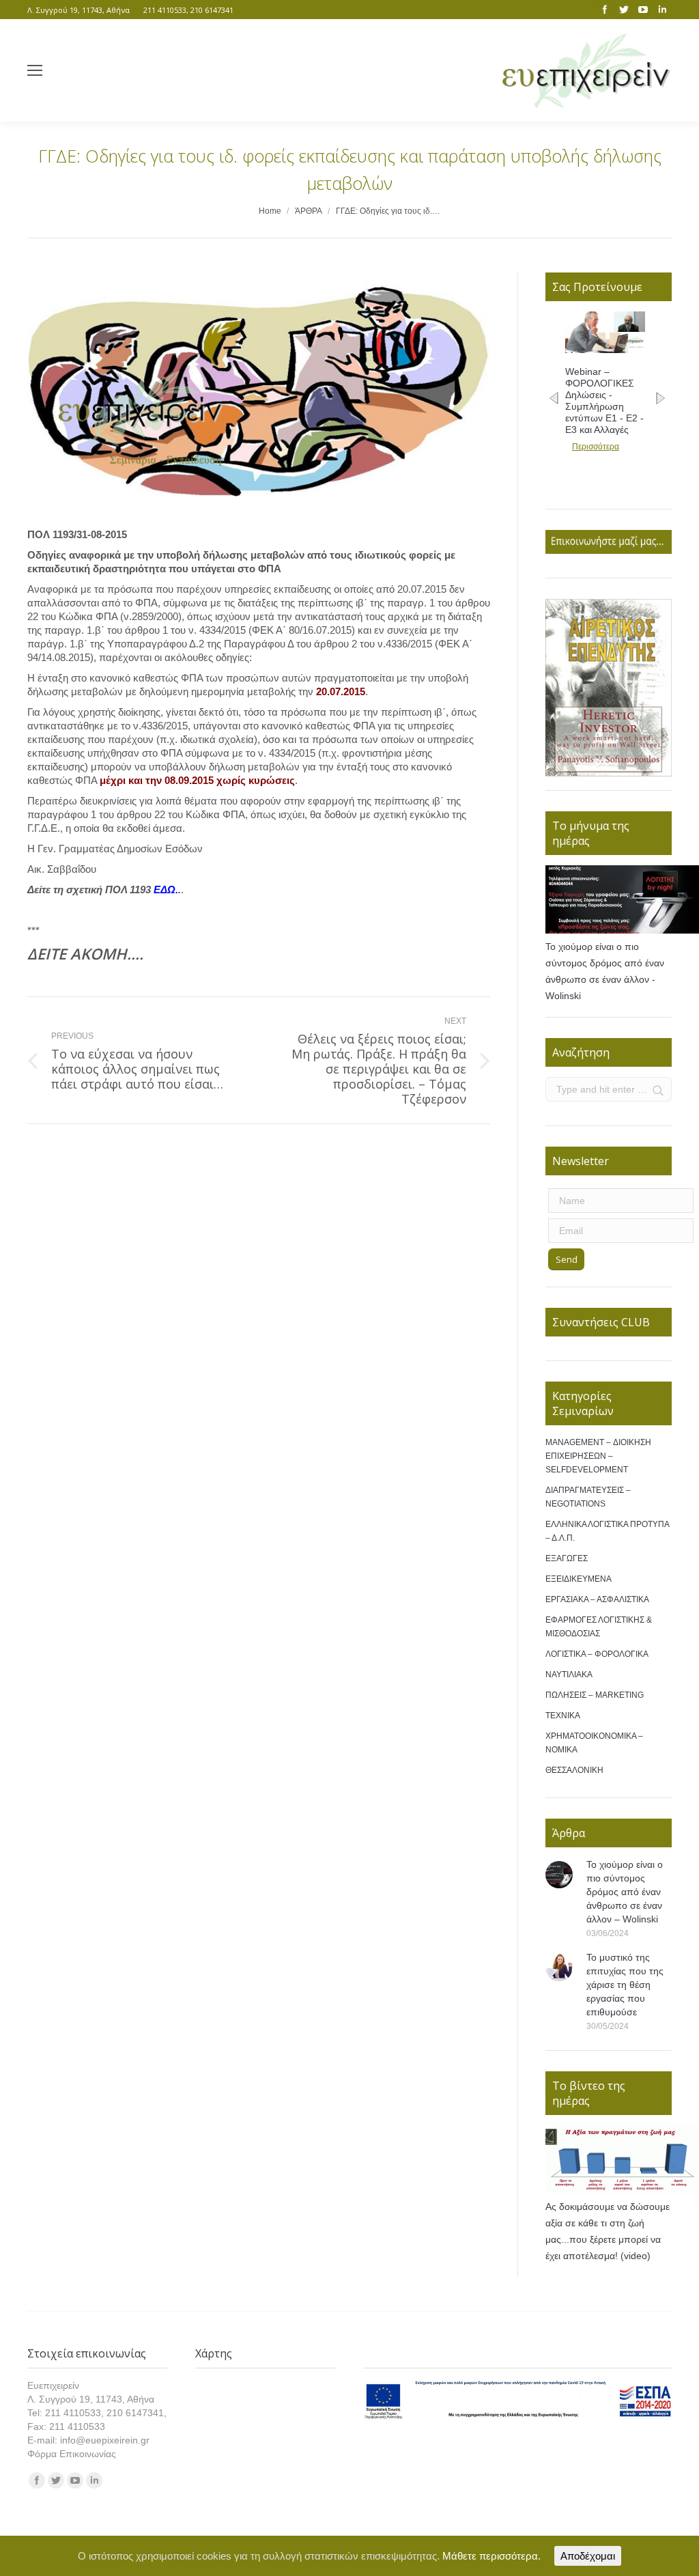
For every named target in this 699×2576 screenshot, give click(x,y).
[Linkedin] (662, 10)
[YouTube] (643, 10)
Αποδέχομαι (588, 2556)
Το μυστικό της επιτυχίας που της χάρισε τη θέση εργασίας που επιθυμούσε (625, 1985)
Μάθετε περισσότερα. (491, 2556)
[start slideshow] (600, 762)
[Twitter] (624, 10)
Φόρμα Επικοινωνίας (72, 2454)
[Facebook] (605, 10)
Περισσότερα (596, 447)
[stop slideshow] (617, 762)
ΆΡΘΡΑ (309, 211)
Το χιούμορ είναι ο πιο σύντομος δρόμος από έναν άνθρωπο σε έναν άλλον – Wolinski (625, 1892)
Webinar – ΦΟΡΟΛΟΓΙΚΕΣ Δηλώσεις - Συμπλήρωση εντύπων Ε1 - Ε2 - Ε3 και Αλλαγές (604, 401)
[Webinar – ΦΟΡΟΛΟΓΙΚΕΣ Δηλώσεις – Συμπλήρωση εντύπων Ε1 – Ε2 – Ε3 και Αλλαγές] (605, 350)
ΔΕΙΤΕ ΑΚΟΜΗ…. (85, 953)
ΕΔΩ (165, 890)
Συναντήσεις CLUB (601, 1322)
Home (270, 211)
